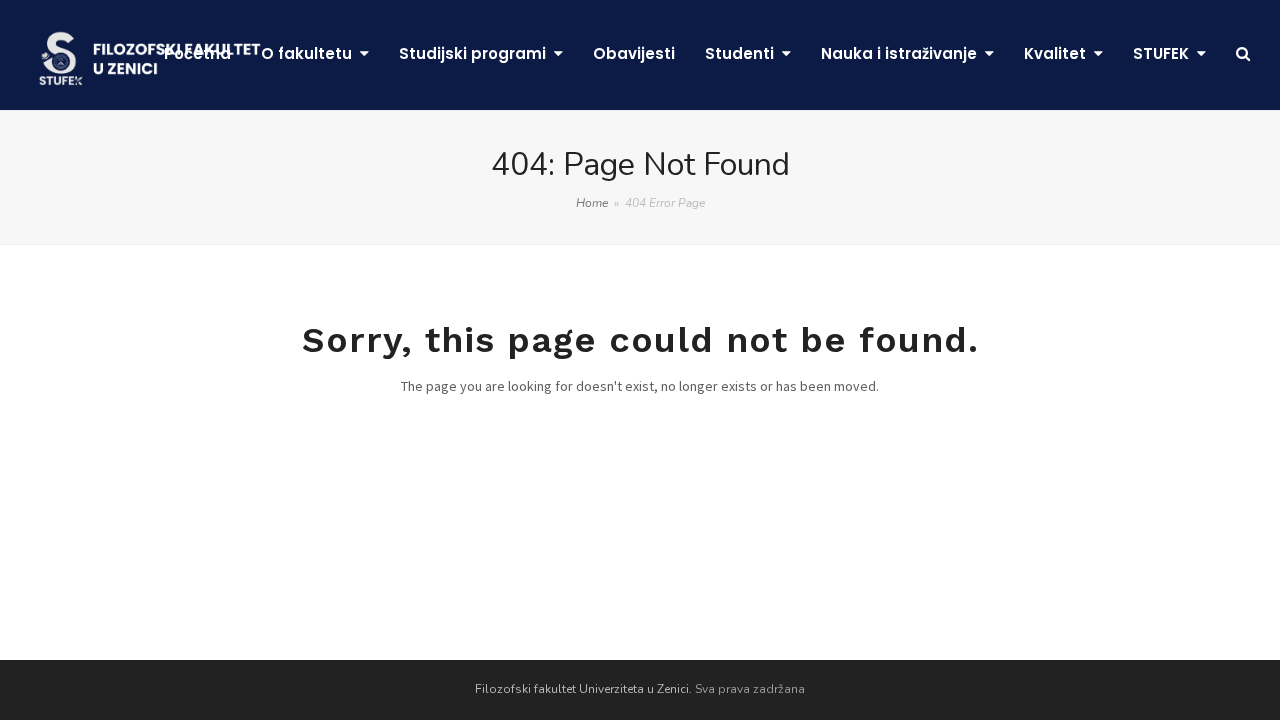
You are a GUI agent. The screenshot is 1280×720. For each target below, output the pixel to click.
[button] (1243, 55)
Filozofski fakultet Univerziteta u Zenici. (583, 689)
